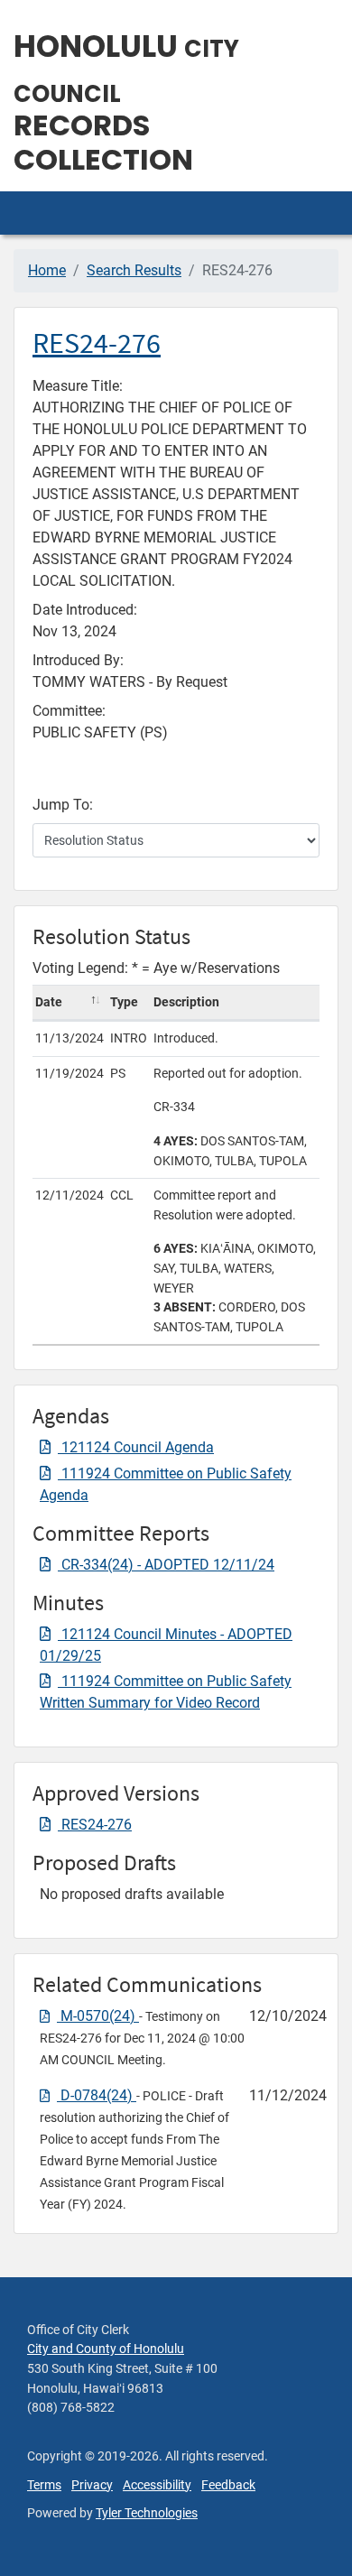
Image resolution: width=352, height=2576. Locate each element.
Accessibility (157, 2485)
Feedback (228, 2485)
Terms (44, 2485)
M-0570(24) (98, 2016)
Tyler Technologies (147, 2513)
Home (47, 270)
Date (49, 1002)
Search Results (134, 270)
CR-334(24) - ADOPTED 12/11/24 (166, 1565)
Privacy (92, 2485)
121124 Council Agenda (136, 1447)
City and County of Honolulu (106, 2349)
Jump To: (63, 805)
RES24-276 (97, 343)
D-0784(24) (97, 2095)
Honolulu (126, 68)
